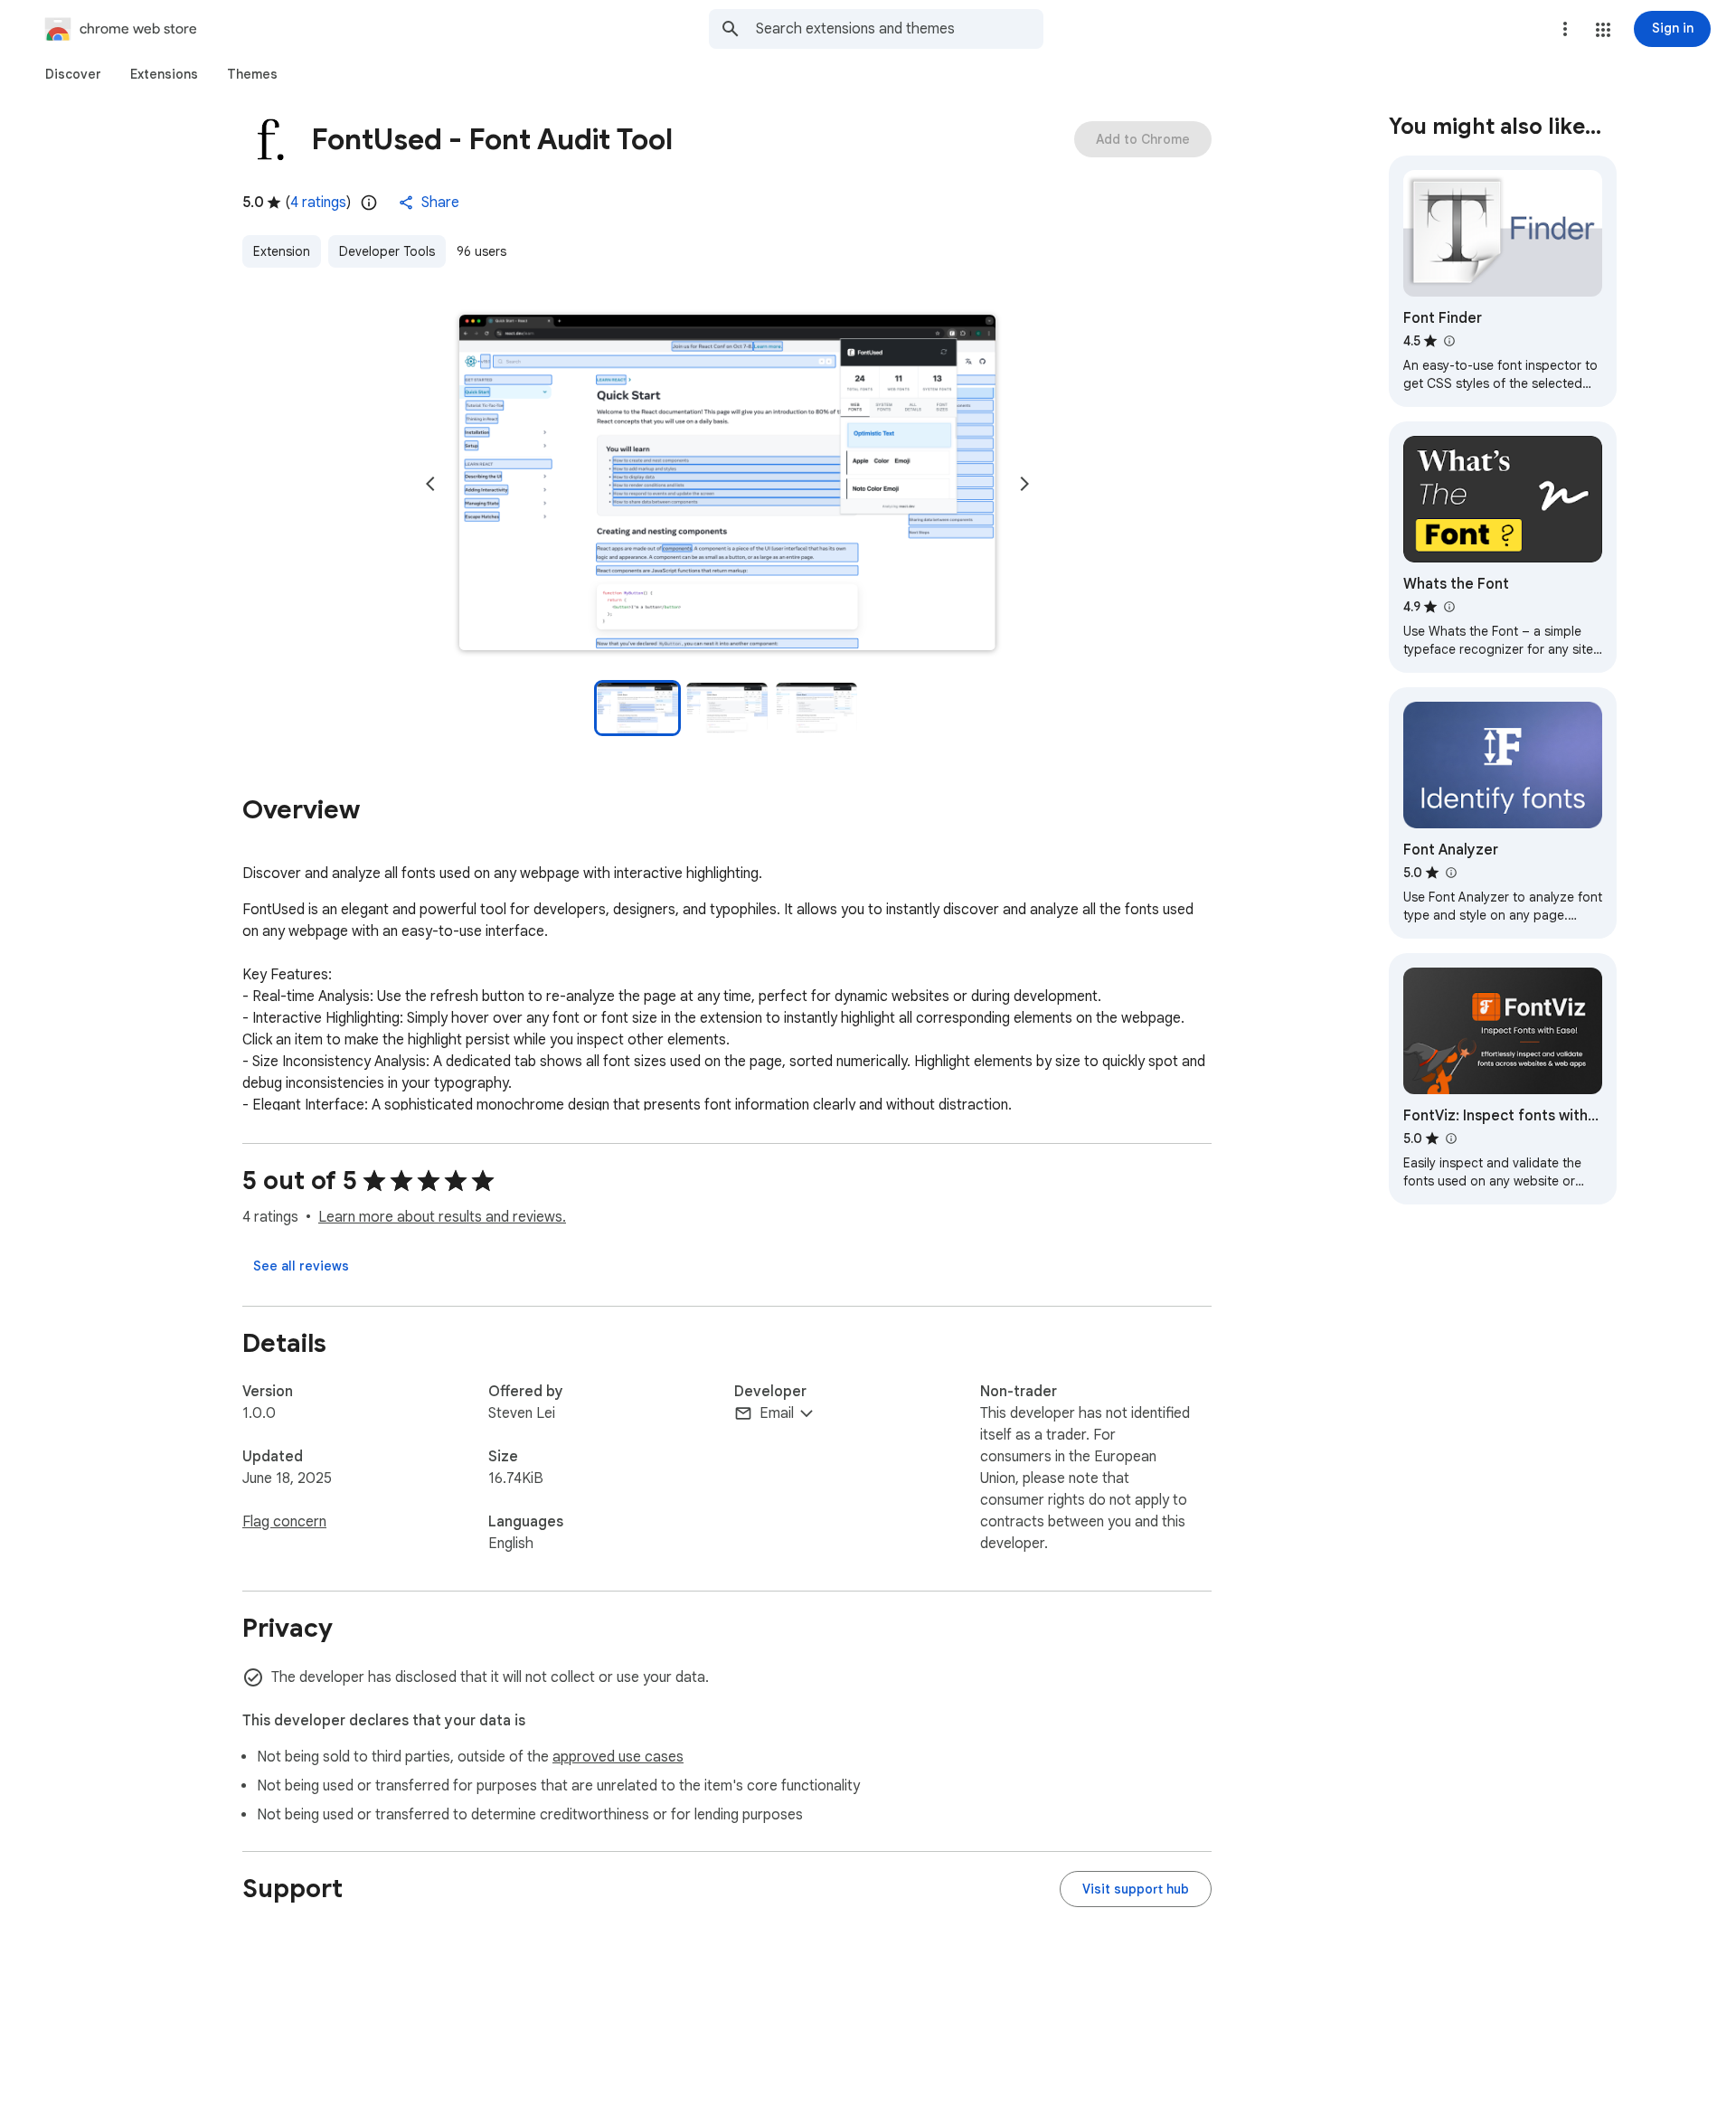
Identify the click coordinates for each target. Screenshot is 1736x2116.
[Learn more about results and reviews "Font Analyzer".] (1450, 873)
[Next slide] (1024, 484)
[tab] (73, 74)
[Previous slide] (430, 484)
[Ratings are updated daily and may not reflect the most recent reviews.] (369, 203)
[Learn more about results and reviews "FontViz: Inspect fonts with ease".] (1450, 1138)
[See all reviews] (301, 1266)
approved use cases (618, 1757)
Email (777, 1413)
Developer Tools (387, 251)
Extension (282, 251)
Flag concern (284, 1522)
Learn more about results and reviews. (442, 1217)
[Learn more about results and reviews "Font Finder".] (1448, 341)
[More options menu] (1565, 29)
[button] (1603, 30)
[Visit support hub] (1136, 1889)
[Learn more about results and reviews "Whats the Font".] (1448, 607)
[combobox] (900, 29)
